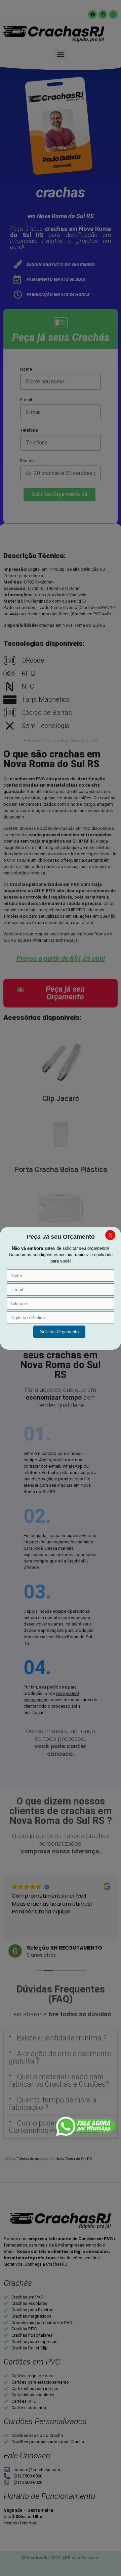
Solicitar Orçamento (59, 1332)
